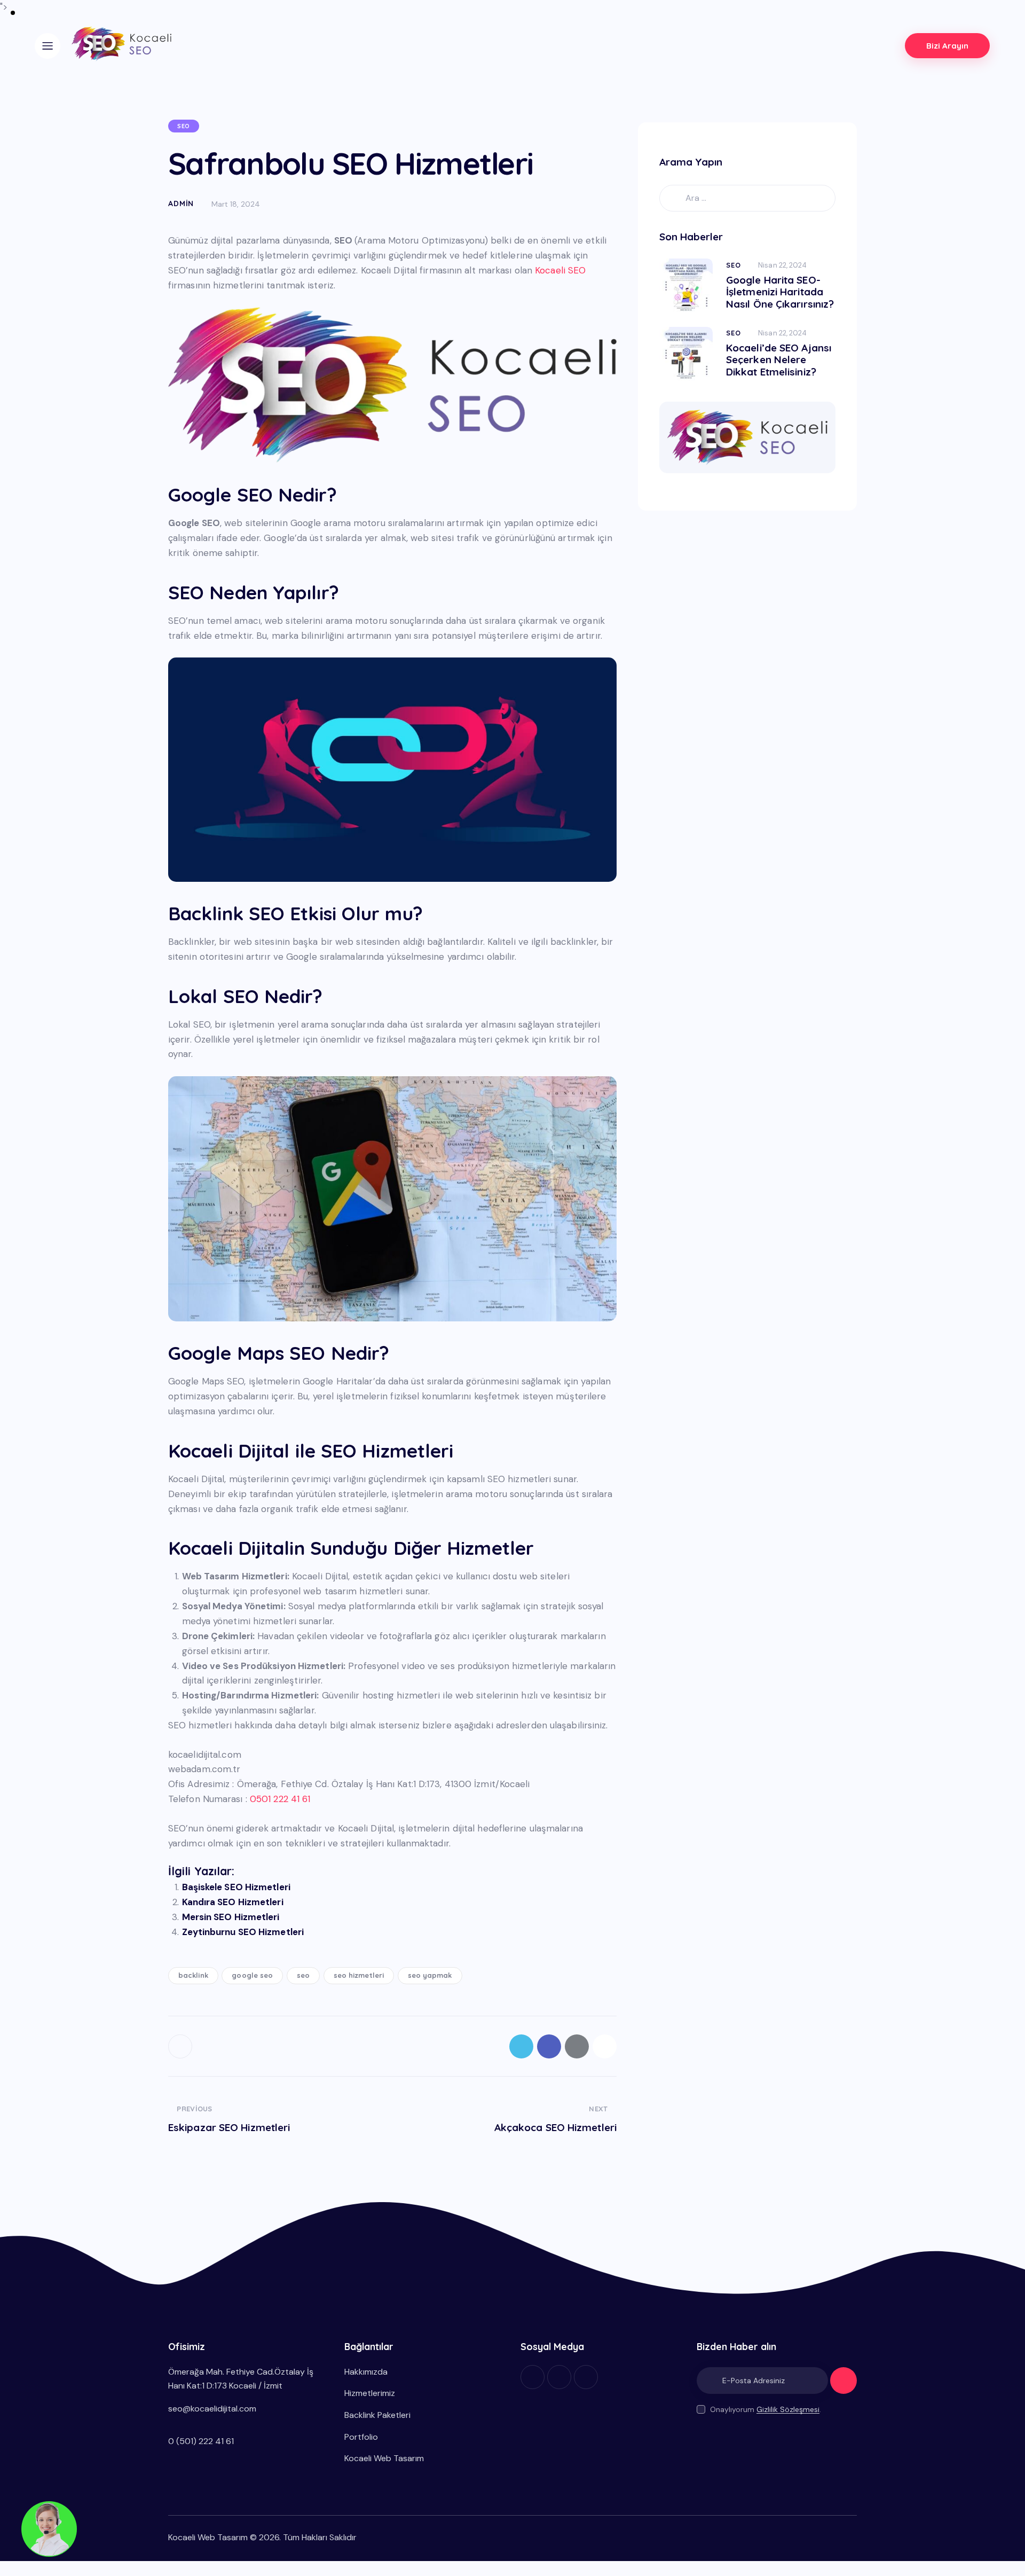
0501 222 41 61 (280, 1799)
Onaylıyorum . (766, 2409)
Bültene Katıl (843, 2385)
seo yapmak (430, 1975)
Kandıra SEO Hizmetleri (233, 1902)
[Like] (181, 2046)
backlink (193, 1975)
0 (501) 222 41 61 (201, 2441)
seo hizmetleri (359, 1975)
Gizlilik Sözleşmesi (788, 2410)
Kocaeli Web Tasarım (208, 2537)
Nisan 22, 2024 (782, 265)
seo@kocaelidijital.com (212, 2409)
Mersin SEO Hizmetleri (231, 1917)
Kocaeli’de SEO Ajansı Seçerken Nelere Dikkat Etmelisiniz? (779, 360)
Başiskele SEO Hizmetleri (236, 1887)
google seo (252, 1975)
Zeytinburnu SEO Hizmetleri (243, 1932)
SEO (184, 126)
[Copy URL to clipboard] (605, 2046)
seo (303, 1975)
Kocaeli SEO (560, 270)
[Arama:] (747, 198)
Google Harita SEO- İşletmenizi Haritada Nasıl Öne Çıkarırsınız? (780, 292)
